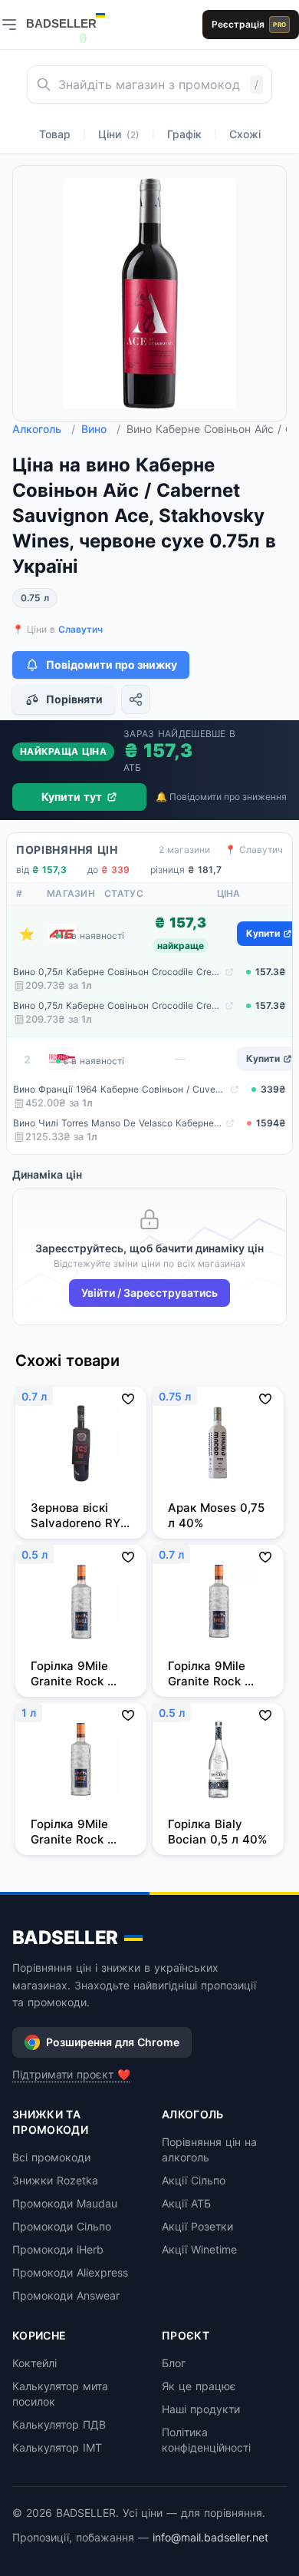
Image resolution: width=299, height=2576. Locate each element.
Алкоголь (44, 429)
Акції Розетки (197, 2226)
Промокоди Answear (66, 2295)
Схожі (245, 134)
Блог (174, 2363)
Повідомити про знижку (112, 665)
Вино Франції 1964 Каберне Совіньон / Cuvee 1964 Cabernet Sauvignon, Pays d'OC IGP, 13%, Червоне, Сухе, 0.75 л (120, 1089)
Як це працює (199, 2386)
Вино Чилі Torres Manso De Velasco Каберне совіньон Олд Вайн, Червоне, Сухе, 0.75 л (118, 1123)
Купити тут (72, 797)
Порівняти (74, 699)
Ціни (119, 134)
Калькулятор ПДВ (59, 2424)
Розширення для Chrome (113, 2042)
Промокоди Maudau (65, 2203)
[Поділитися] (136, 699)
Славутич (80, 629)
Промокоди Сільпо (62, 2226)
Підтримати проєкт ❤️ (71, 2074)
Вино (101, 429)
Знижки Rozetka (55, 2180)
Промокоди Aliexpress (70, 2272)
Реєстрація (249, 24)
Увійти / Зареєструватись (149, 1293)
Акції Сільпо (194, 2180)
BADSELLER (65, 1938)
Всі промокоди (51, 2157)
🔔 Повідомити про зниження (221, 797)
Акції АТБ (186, 2203)
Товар (55, 134)
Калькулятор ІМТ (57, 2447)
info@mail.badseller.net (210, 2537)
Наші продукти (201, 2409)
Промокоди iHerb (58, 2249)
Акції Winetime (199, 2249)
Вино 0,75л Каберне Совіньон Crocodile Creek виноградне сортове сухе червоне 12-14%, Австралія (117, 972)
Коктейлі (34, 2363)
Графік (184, 134)
